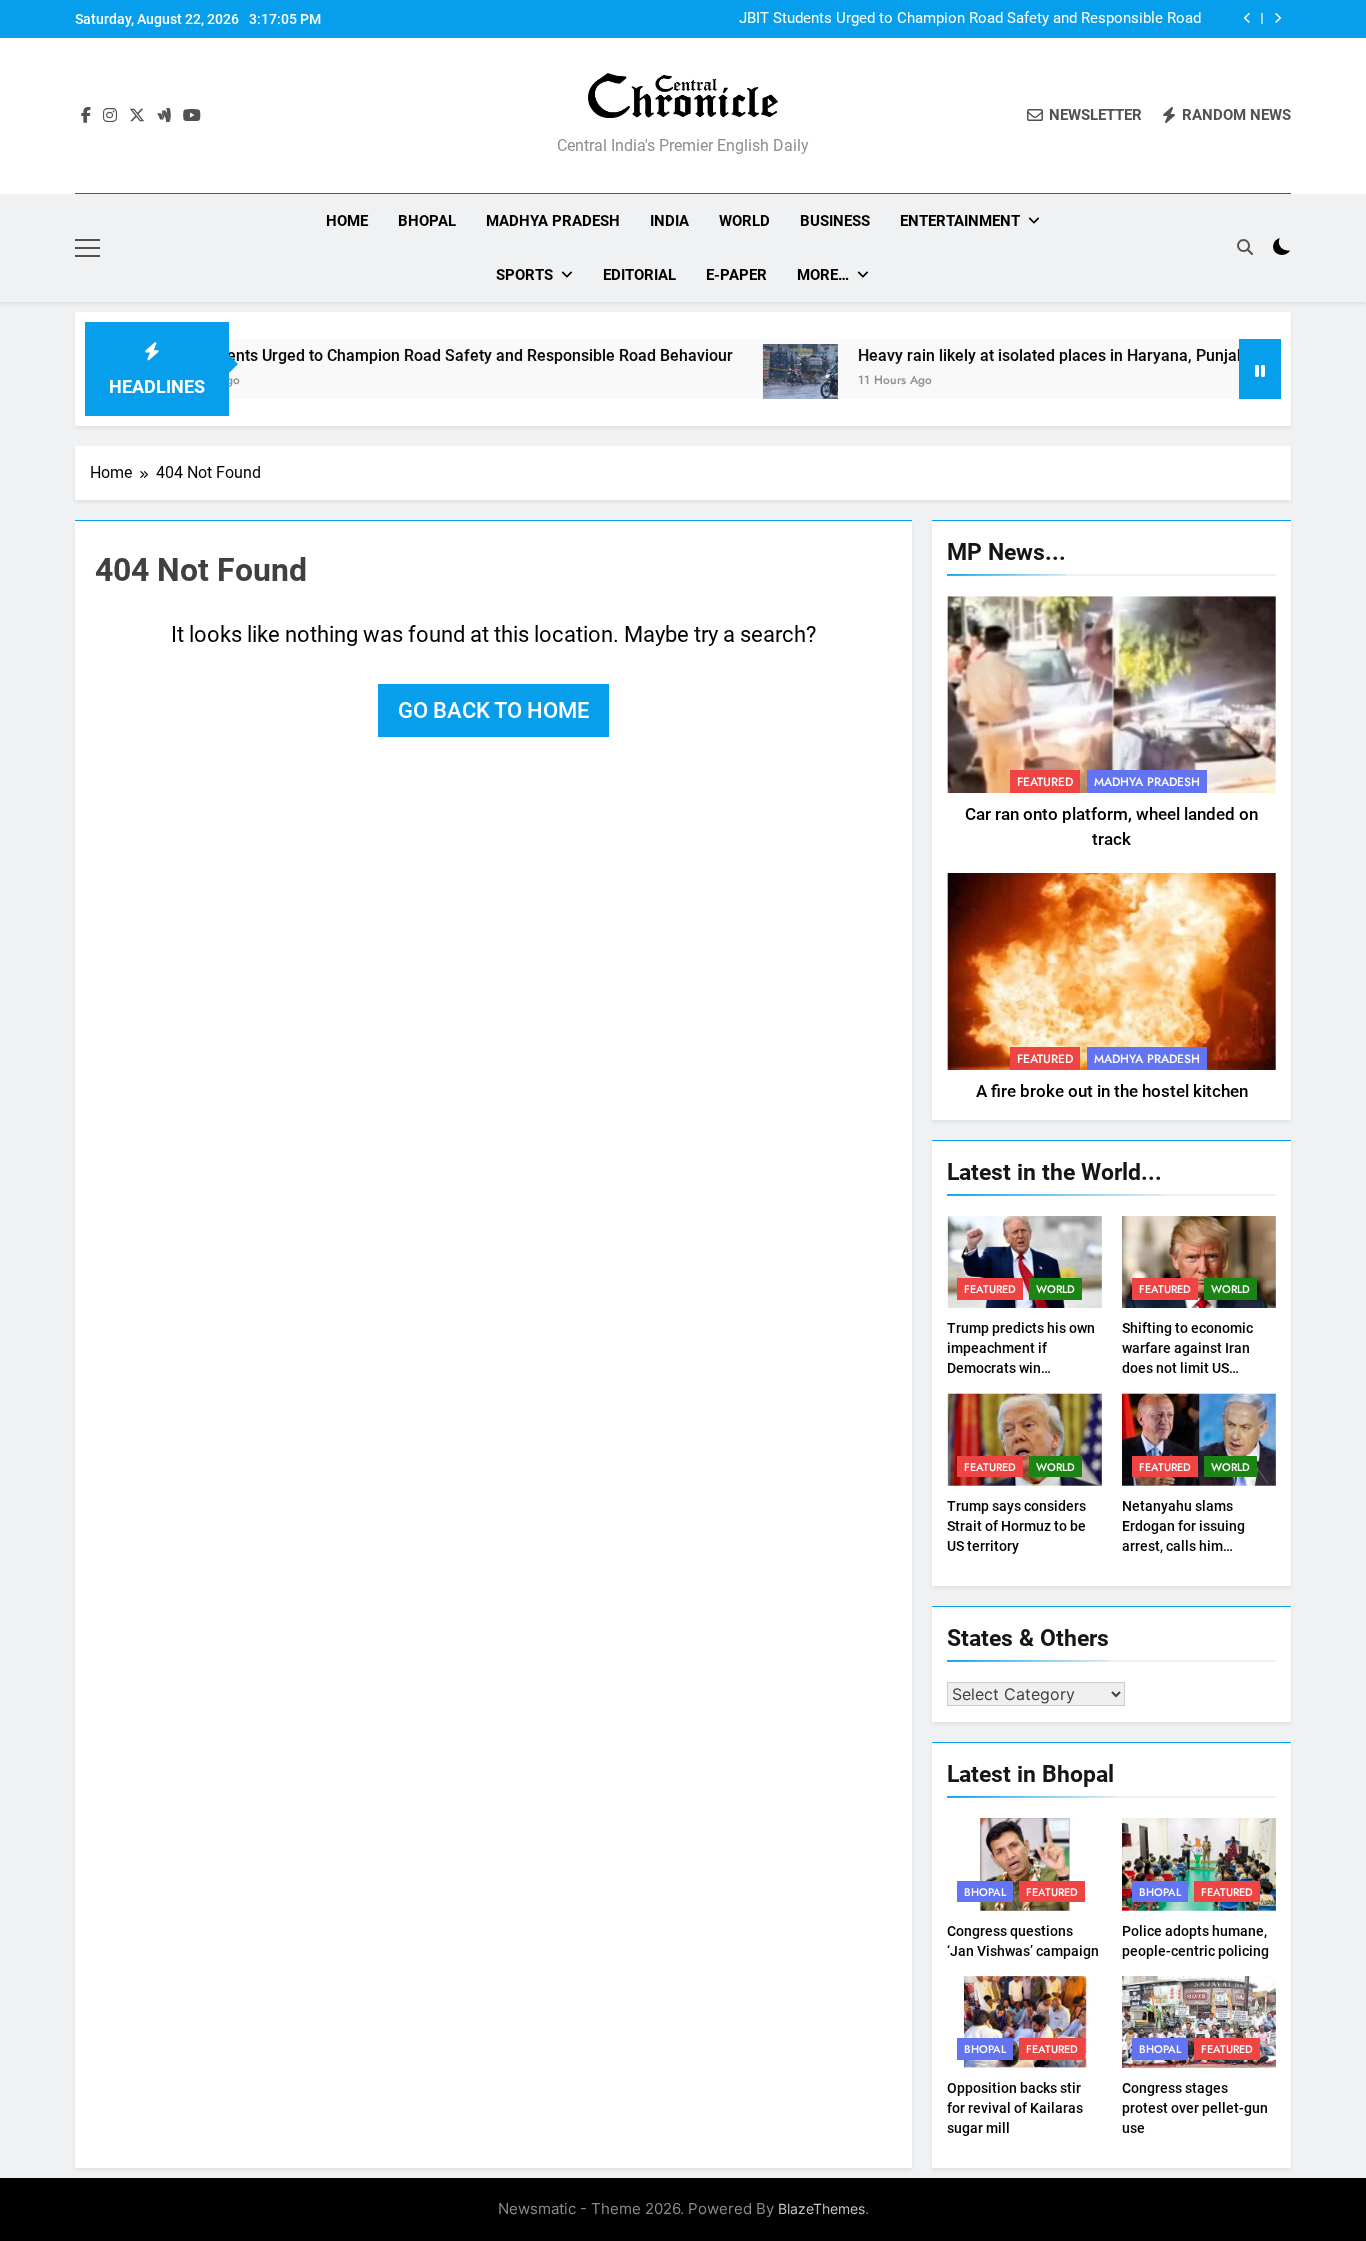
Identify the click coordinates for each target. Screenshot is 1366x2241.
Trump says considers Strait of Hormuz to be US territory (1016, 1526)
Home (347, 221)
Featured (1045, 782)
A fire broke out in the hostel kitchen (1112, 1091)
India (669, 221)
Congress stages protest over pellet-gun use (1195, 2108)
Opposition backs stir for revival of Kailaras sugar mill (1015, 2108)
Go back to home (493, 710)
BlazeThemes (821, 2208)
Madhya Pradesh (553, 221)
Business (835, 221)
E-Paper (736, 275)
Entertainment (960, 221)
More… (823, 275)
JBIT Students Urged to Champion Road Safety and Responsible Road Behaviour (970, 19)
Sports (524, 275)
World (744, 221)
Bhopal (427, 221)
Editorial (639, 275)
